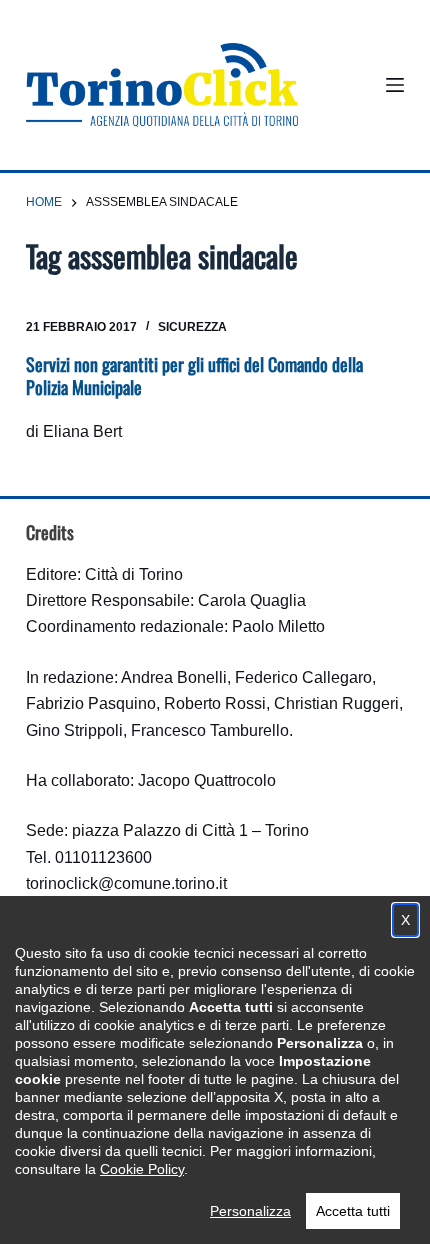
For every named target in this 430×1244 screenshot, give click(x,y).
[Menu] (395, 85)
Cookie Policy (142, 1169)
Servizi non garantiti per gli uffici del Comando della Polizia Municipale (194, 375)
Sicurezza (192, 327)
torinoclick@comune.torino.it (126, 883)
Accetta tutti (353, 1211)
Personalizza (250, 1211)
